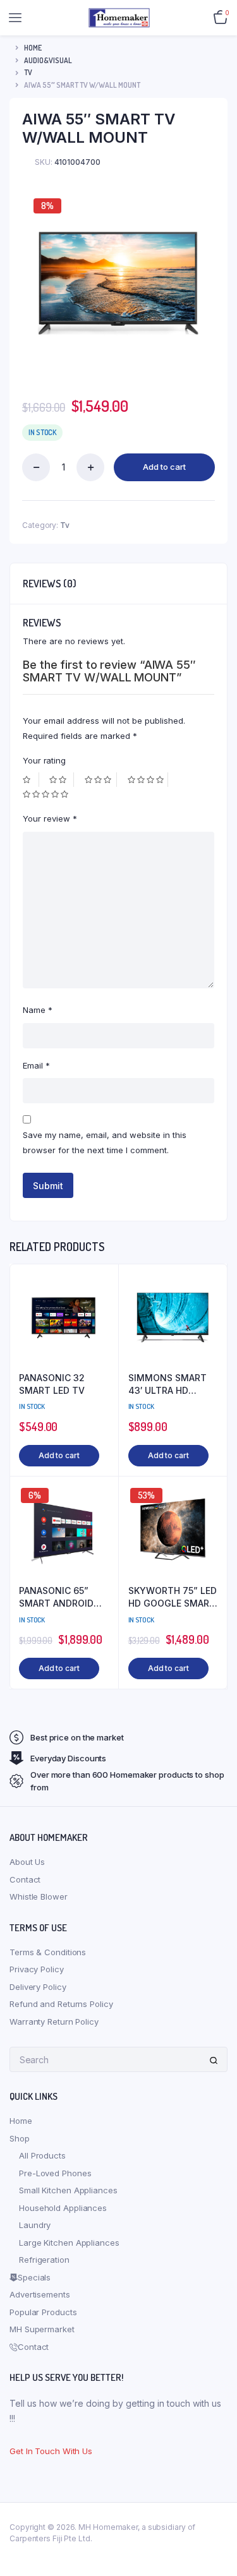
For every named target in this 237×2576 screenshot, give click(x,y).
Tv (28, 72)
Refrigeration (44, 2260)
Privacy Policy (37, 1969)
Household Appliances (63, 2208)
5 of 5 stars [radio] (47, 794)
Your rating (44, 760)
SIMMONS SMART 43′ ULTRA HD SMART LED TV (167, 1384)
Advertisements (40, 2294)
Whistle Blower (39, 1896)
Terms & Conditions (48, 1952)
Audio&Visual (48, 60)
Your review (50, 818)
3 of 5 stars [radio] (101, 780)
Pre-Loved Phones (55, 2173)
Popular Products (43, 2312)
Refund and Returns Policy (61, 2004)
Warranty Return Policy (54, 2022)
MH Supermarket (42, 2329)
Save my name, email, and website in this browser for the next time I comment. (105, 1142)
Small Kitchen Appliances (68, 2190)
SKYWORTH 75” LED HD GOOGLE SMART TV (173, 1597)
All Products (42, 2155)
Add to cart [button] (59, 1455)
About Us (27, 1862)
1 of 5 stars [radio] (31, 780)
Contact (25, 1879)
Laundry (35, 2225)
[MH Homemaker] (119, 17)
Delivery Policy (38, 1987)
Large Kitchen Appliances (69, 2243)
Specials (34, 2277)
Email (36, 1065)
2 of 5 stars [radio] (61, 780)
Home (33, 48)
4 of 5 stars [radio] (148, 780)
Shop (20, 2138)
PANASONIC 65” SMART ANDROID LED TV (56, 1597)
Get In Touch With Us (51, 2451)
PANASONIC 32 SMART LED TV (52, 1384)
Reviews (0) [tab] (50, 584)
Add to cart (164, 467)
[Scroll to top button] (217, 2525)
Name (38, 1010)
